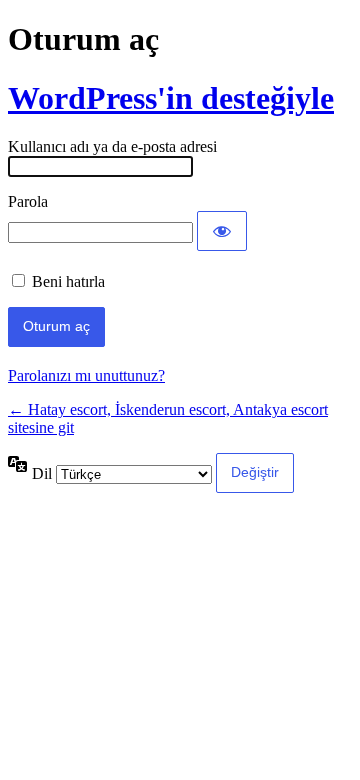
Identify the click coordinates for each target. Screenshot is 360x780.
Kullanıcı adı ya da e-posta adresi (112, 146)
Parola (28, 201)
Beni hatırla (68, 281)
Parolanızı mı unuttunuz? (86, 375)
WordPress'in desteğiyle (171, 98)
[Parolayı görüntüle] (222, 231)
